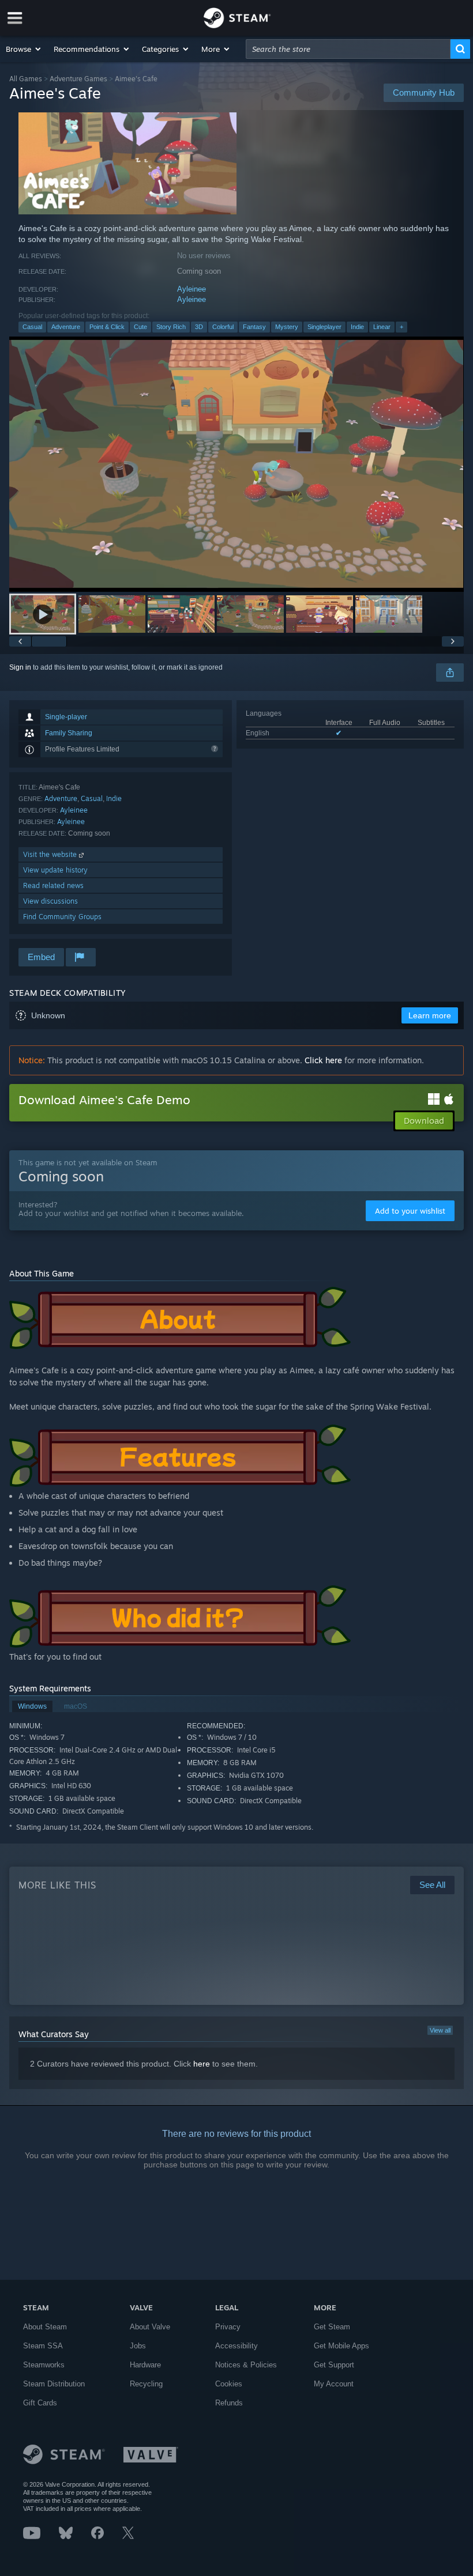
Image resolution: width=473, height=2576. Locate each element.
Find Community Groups (62, 917)
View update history (55, 870)
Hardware (145, 2365)
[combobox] (348, 49)
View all (440, 2030)
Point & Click (107, 327)
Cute (140, 327)
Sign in (20, 667)
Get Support (334, 2365)
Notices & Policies (246, 2365)
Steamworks (44, 2365)
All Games (26, 79)
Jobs (138, 2346)
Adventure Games (78, 79)
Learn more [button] (430, 1015)
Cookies (229, 2384)
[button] (24, 49)
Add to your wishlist (410, 1211)
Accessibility (236, 2346)
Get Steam (332, 2327)
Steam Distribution (54, 2384)
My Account (334, 2384)
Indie (357, 327)
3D (199, 327)
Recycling (146, 2384)
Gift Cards (40, 2403)
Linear (382, 327)
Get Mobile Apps (341, 2346)
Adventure (66, 327)
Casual (32, 327)
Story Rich (171, 327)
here (202, 2064)
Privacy (228, 2327)
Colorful (223, 327)
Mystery (287, 327)
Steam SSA (43, 2346)
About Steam (45, 2327)
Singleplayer (324, 327)
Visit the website (51, 854)
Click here (323, 1060)
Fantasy (254, 327)
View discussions (50, 901)
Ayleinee (192, 289)
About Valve (150, 2327)
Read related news (53, 885)
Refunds (229, 2403)
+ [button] (401, 327)
